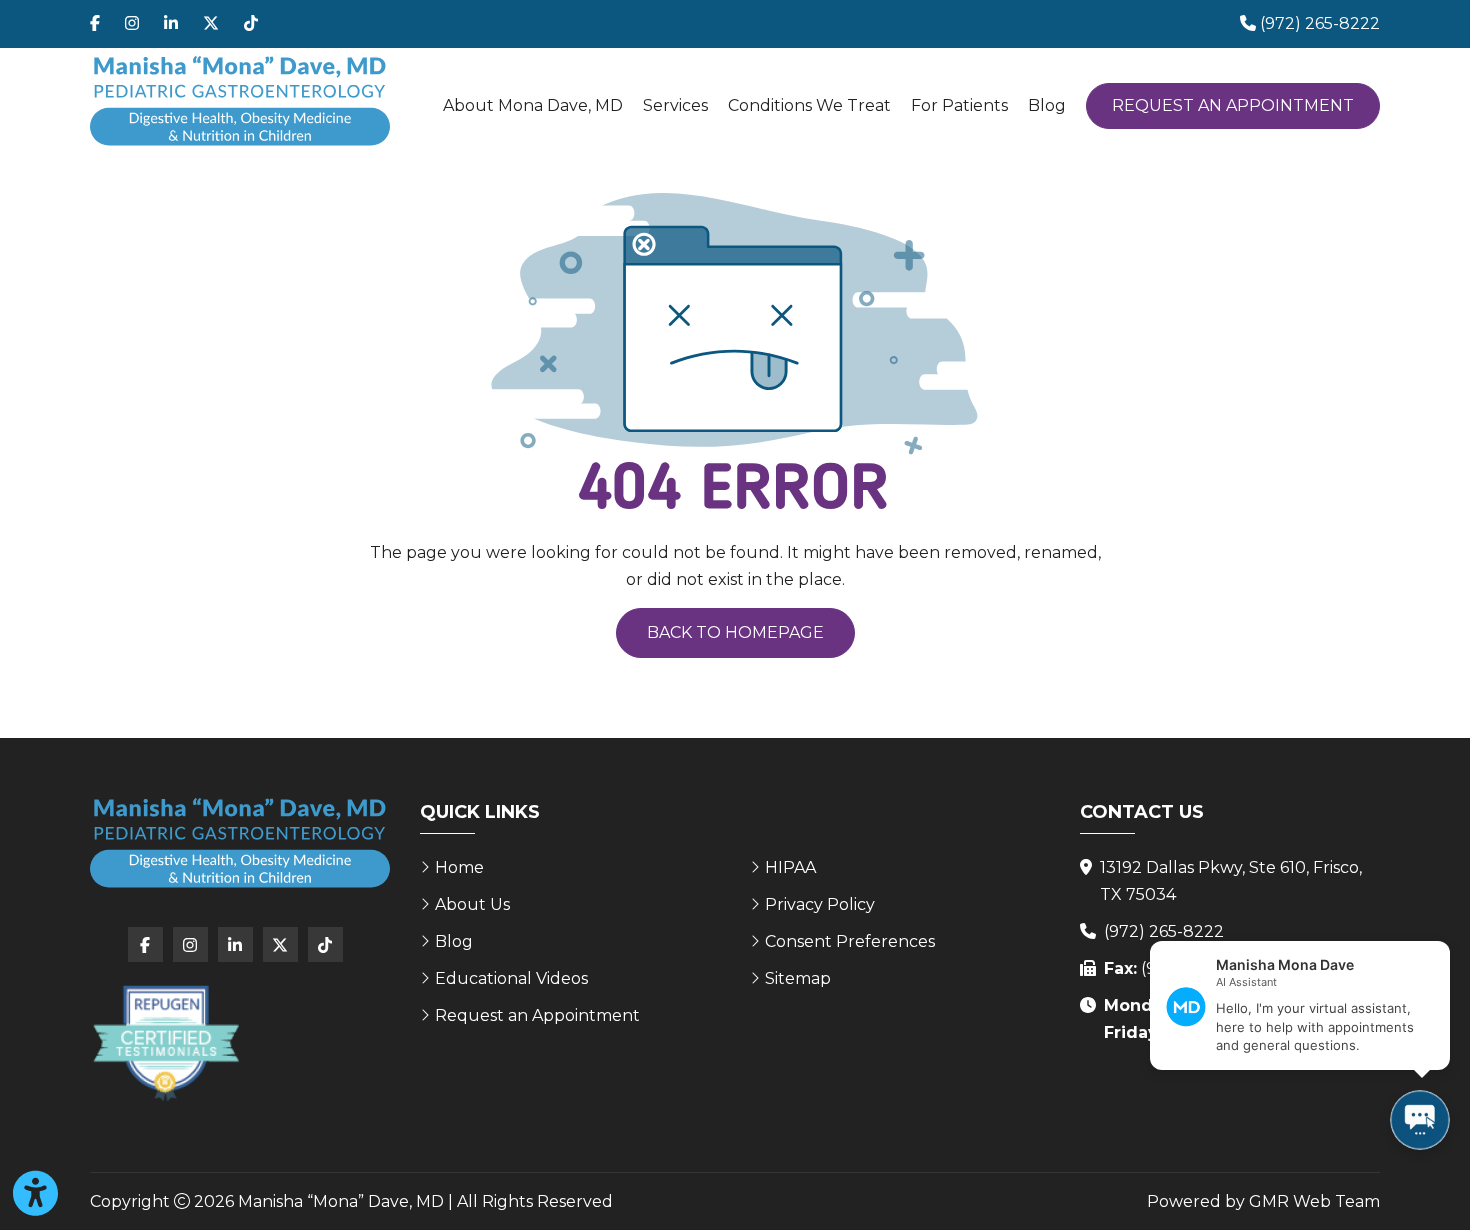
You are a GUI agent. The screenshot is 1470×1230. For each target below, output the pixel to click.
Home (459, 867)
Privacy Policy (820, 904)
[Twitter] (211, 24)
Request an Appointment (1233, 105)
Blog (1047, 105)
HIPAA (790, 867)
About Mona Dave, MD (533, 105)
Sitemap (798, 978)
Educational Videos (511, 978)
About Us (472, 904)
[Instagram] (132, 24)
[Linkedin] (171, 24)
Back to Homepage (735, 632)
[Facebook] (95, 24)
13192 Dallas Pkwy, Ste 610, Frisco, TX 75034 (1231, 881)
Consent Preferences (850, 941)
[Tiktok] (251, 24)
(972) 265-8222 (1164, 931)
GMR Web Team (1314, 1201)
